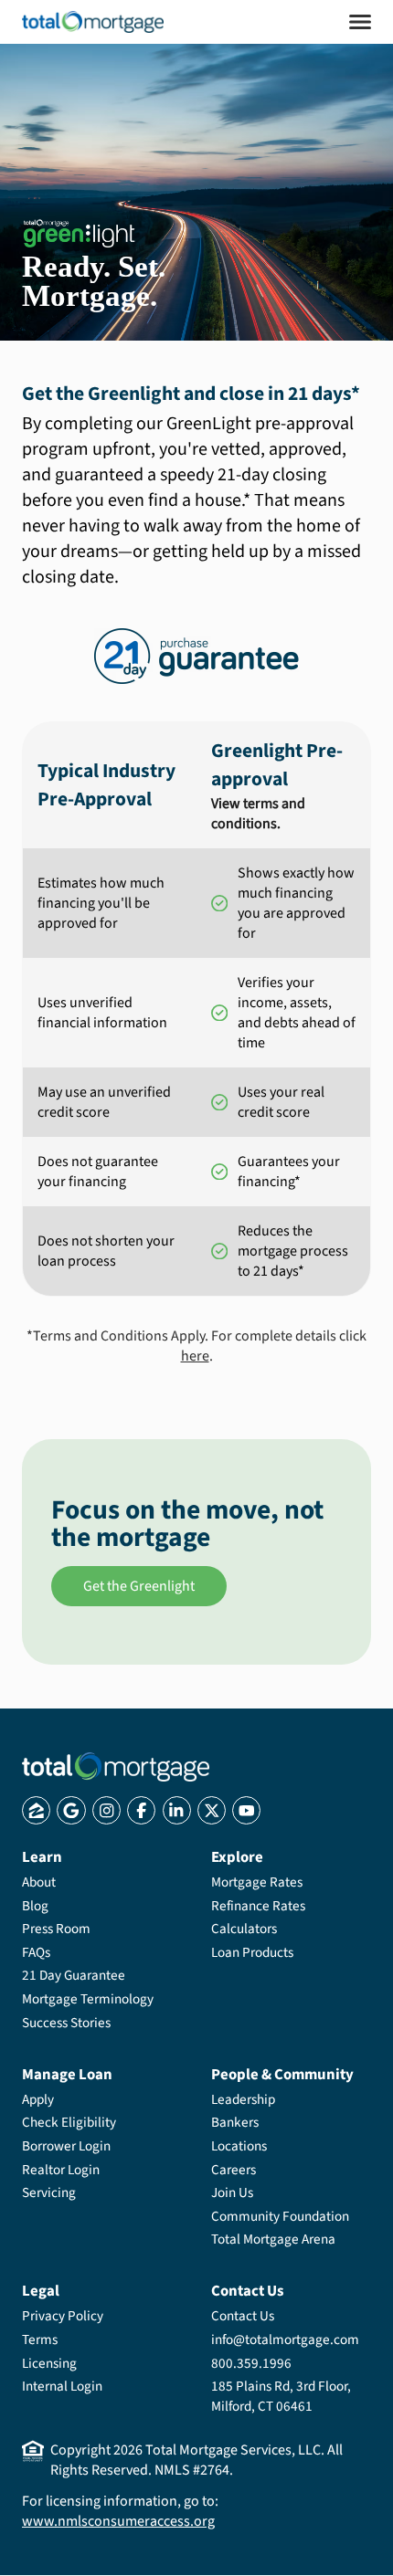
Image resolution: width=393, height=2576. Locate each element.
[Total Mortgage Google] (71, 1810)
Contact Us (243, 2316)
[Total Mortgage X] (212, 1810)
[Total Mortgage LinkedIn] (177, 1810)
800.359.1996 (251, 2363)
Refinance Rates (258, 1906)
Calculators (244, 1929)
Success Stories (66, 2023)
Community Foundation (280, 2216)
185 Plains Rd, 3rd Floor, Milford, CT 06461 (281, 2396)
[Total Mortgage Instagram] (106, 1810)
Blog (35, 1906)
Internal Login (62, 2386)
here (195, 1356)
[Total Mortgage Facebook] (141, 1810)
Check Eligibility (69, 2122)
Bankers (235, 2122)
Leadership (243, 2099)
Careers (234, 2170)
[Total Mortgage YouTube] (246, 1810)
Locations (239, 2146)
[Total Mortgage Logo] (116, 1767)
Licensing (49, 2363)
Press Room (56, 1929)
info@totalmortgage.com (285, 2339)
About (39, 1882)
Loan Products (252, 1952)
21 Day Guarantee (74, 1975)
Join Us (232, 2192)
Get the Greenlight (139, 1586)
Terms (40, 2339)
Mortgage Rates (257, 1882)
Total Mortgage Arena (273, 2239)
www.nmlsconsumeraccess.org (118, 2521)
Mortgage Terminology (88, 1999)
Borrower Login (66, 2146)
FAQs (36, 1952)
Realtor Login (61, 2170)
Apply (38, 2099)
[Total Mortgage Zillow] (36, 1810)
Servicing (49, 2192)
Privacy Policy (63, 2316)
